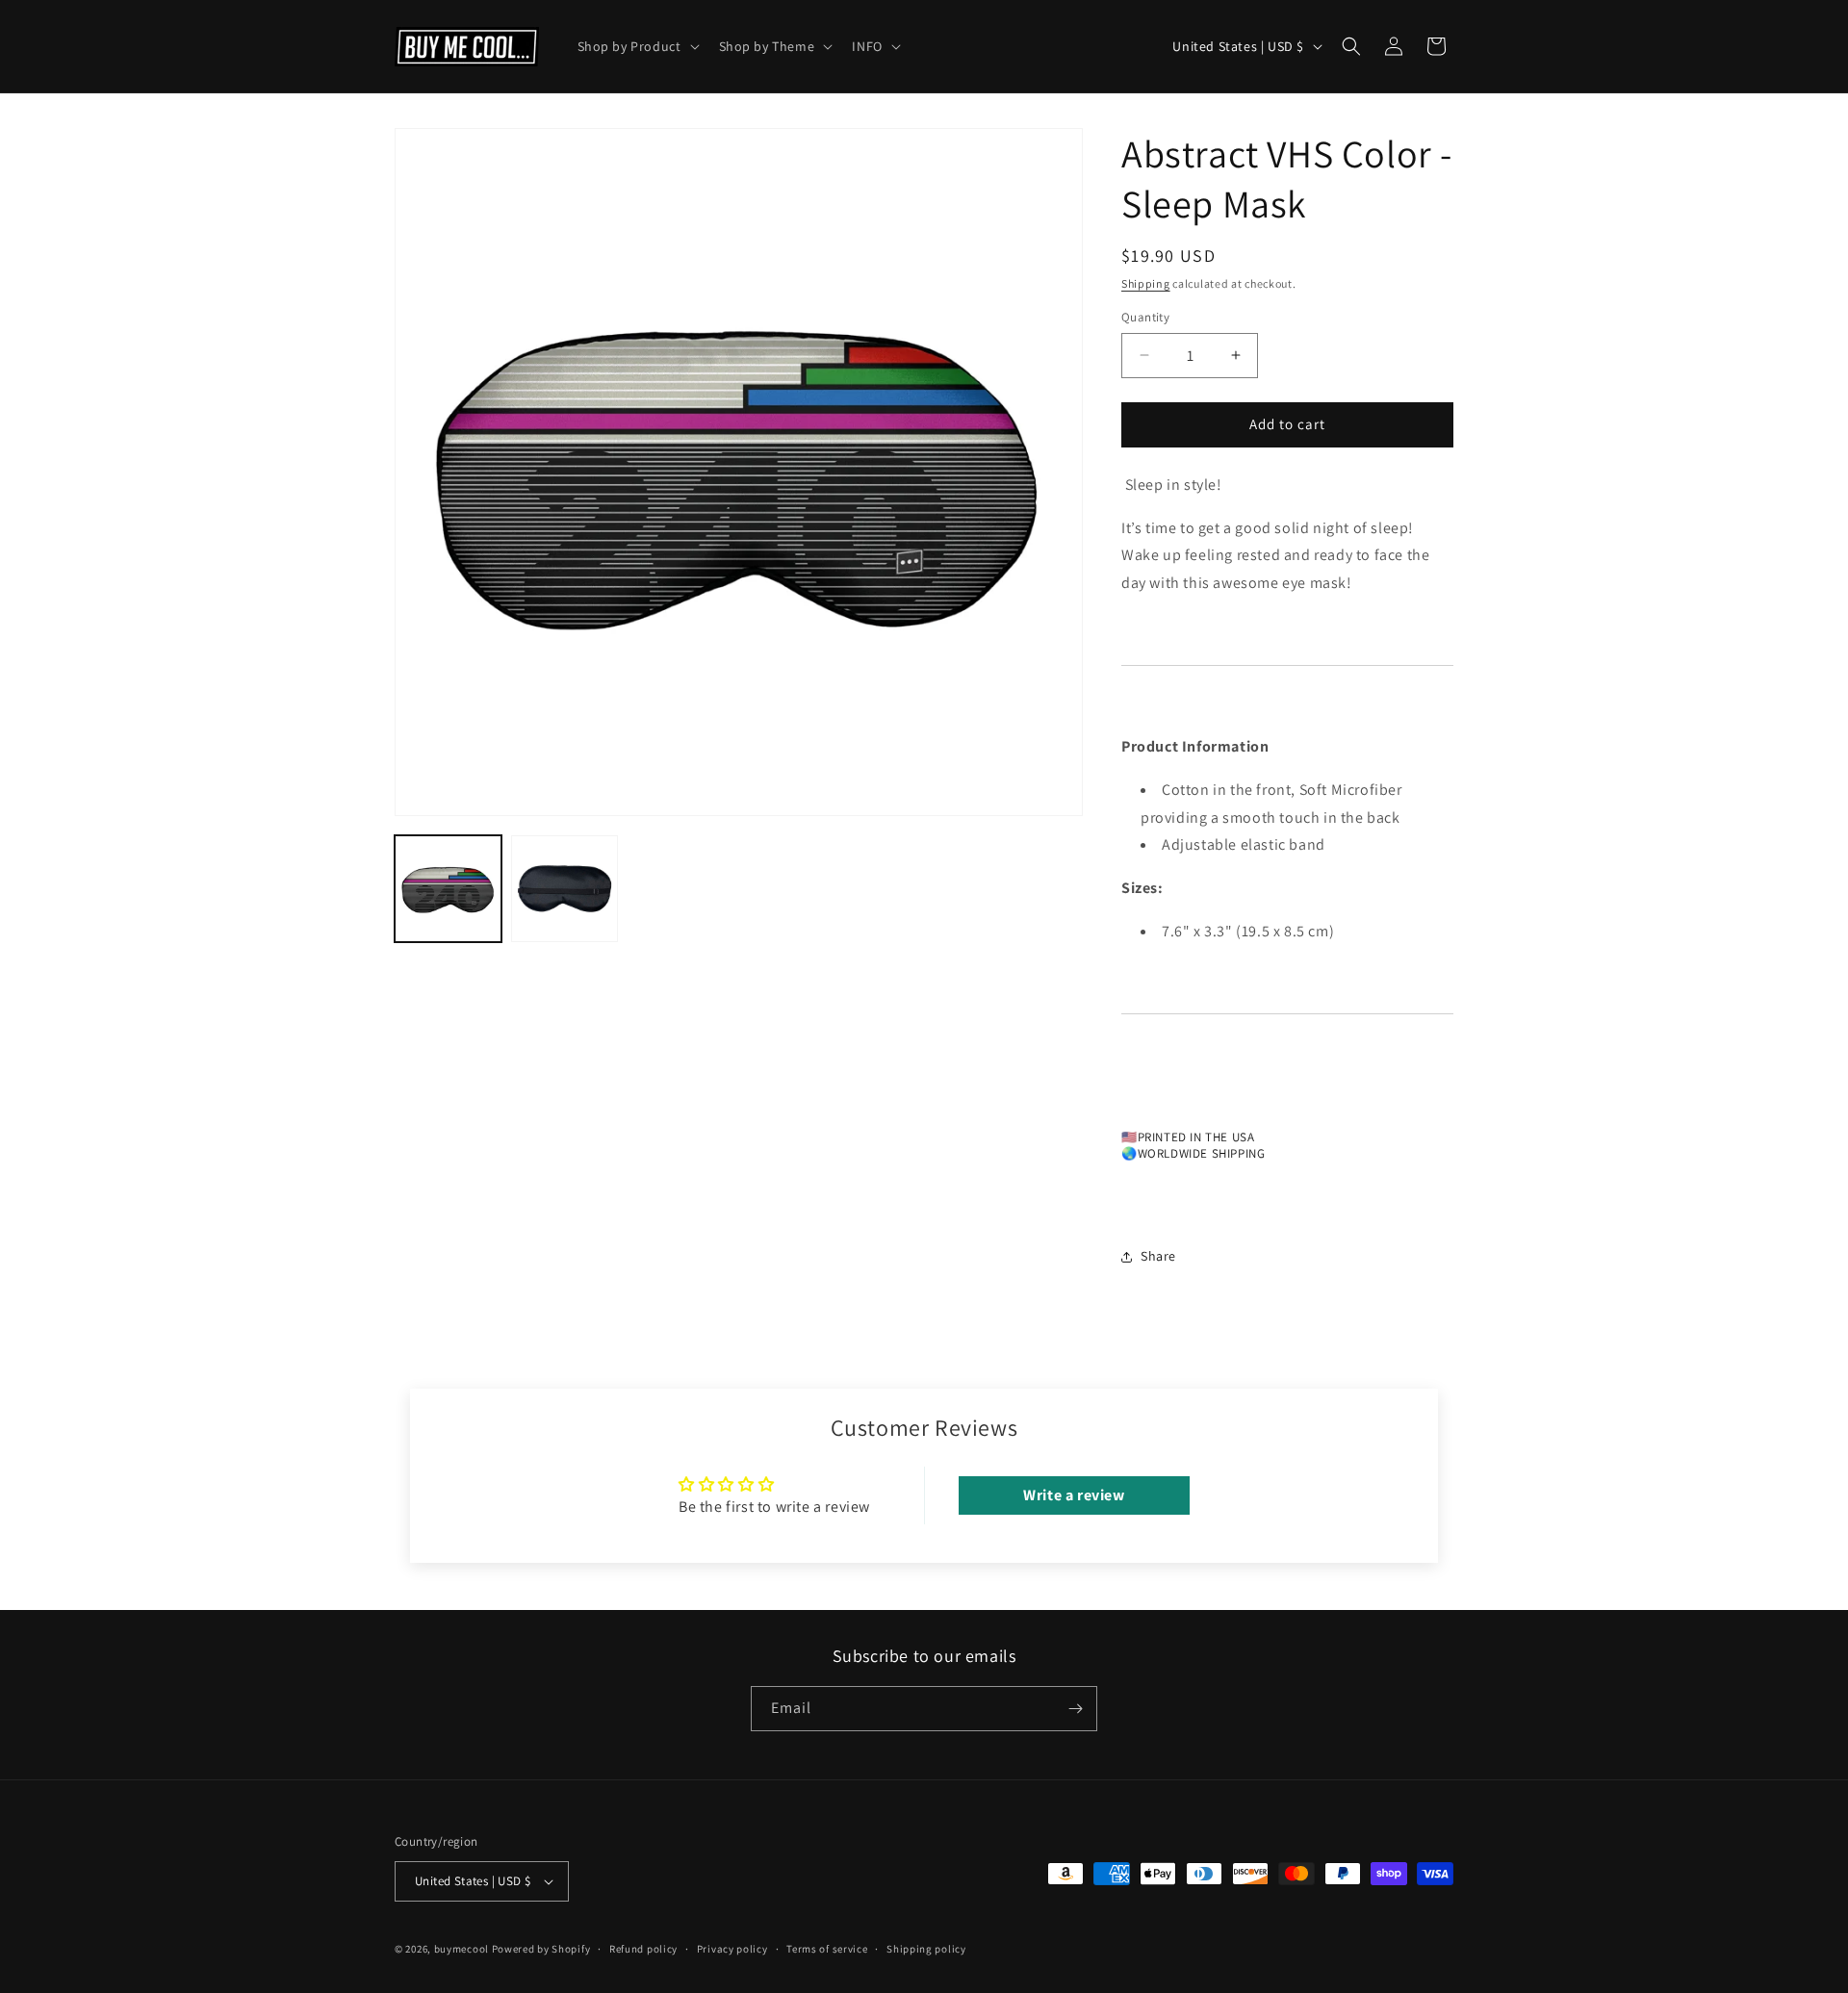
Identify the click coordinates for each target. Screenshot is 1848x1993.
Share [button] (1158, 1256)
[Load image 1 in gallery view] (448, 889)
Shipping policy (926, 1948)
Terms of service (827, 1948)
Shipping (1146, 283)
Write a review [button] (1074, 1495)
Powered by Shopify (541, 1949)
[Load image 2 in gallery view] (565, 889)
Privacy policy (732, 1948)
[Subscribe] (1075, 1709)
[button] (637, 46)
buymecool (462, 1949)
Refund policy (643, 1948)
